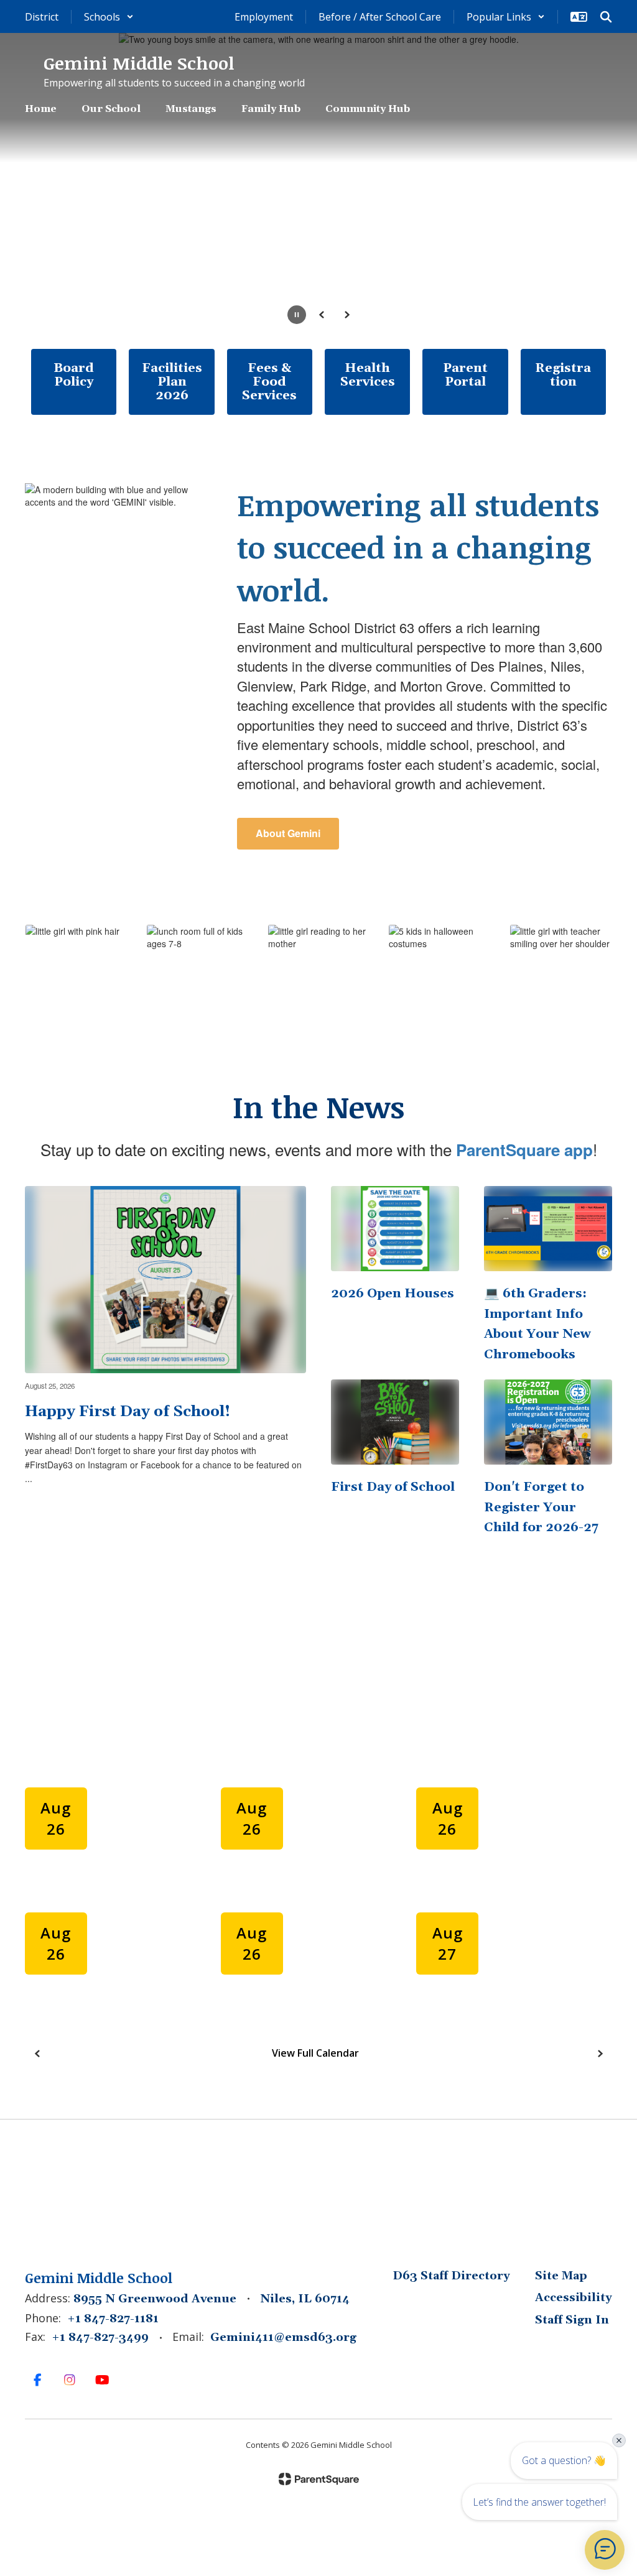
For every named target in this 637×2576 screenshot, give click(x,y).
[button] (109, 17)
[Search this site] (606, 17)
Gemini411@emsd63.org (283, 2337)
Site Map (561, 2276)
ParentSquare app (524, 1150)
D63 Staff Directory (451, 2276)
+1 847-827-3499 (100, 2337)
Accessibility (574, 2298)
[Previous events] (37, 2054)
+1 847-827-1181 (113, 2319)
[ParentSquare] (319, 2479)
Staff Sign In (572, 2320)
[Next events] (600, 2054)
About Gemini (288, 833)
